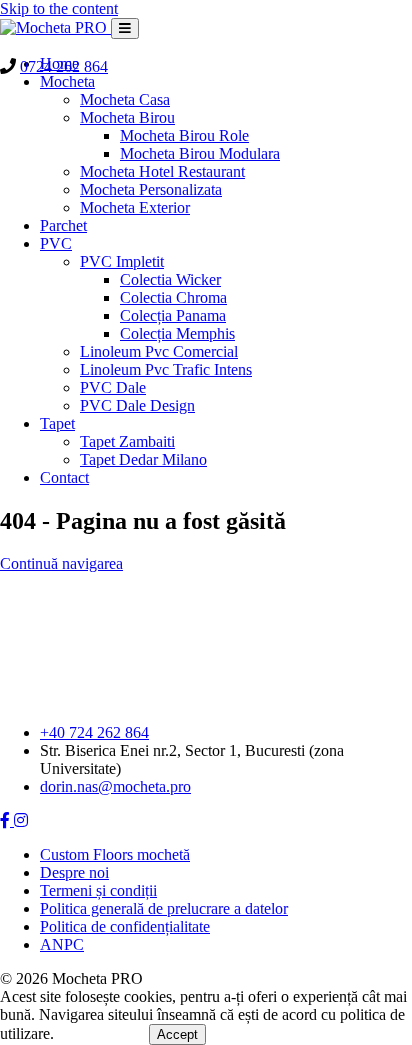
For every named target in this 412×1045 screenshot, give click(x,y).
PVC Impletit (122, 261)
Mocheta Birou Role (184, 135)
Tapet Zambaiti (127, 441)
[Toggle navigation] (125, 28)
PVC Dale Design (137, 405)
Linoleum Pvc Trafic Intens (166, 369)
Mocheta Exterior (135, 207)
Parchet (63, 225)
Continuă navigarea (61, 563)
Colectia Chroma (173, 297)
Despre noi (74, 872)
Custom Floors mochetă (115, 854)
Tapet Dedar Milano (143, 459)
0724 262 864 (64, 66)
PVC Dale (113, 387)
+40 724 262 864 (94, 732)
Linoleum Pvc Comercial (159, 351)
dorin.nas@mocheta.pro (115, 786)
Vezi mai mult (103, 1033)
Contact (64, 477)
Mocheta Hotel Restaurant (162, 171)
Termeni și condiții (98, 890)
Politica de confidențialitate (125, 926)
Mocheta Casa (125, 99)
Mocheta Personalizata (151, 189)
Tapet (57, 423)
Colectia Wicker (170, 279)
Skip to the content (59, 8)
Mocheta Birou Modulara (200, 153)
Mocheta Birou (127, 117)
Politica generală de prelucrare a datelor (164, 908)
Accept (177, 1034)
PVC (56, 243)
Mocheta (67, 81)
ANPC (62, 944)
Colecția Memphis (177, 333)
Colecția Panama (173, 315)
